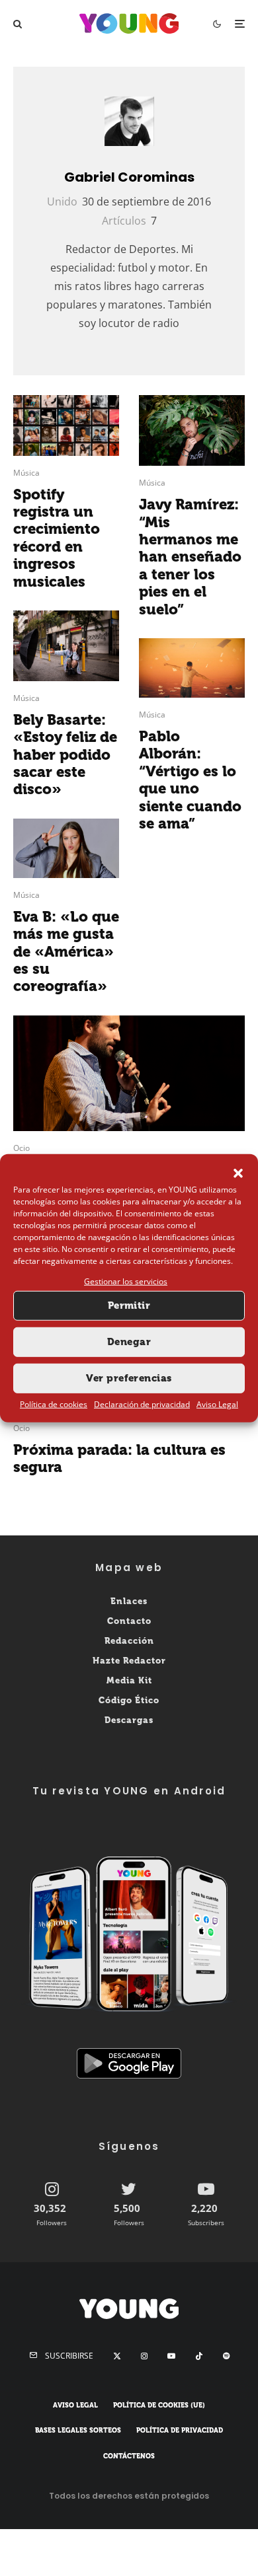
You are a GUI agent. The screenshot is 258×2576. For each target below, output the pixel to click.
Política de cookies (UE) (159, 2406)
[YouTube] (171, 2356)
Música (26, 473)
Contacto (129, 1621)
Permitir (129, 1306)
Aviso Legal (217, 1404)
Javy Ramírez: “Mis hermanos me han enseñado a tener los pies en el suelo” (190, 557)
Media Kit (129, 1680)
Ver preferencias (129, 1378)
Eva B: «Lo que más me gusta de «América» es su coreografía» (66, 952)
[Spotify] (226, 2356)
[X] (117, 2356)
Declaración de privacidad (142, 1404)
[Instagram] (144, 2356)
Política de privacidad (180, 2431)
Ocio (21, 1148)
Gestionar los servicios (126, 1281)
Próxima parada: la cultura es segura (119, 1459)
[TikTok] (199, 2356)
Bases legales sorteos (78, 2431)
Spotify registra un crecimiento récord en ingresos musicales (57, 538)
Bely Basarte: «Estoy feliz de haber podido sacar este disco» (65, 755)
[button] (238, 1173)
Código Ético (129, 1700)
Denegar (129, 1342)
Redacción (129, 1641)
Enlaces (129, 1601)
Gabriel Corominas (129, 177)
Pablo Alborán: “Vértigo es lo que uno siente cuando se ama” (190, 780)
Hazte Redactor (129, 1661)
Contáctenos (129, 2456)
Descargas (129, 1720)
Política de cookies (54, 1404)
